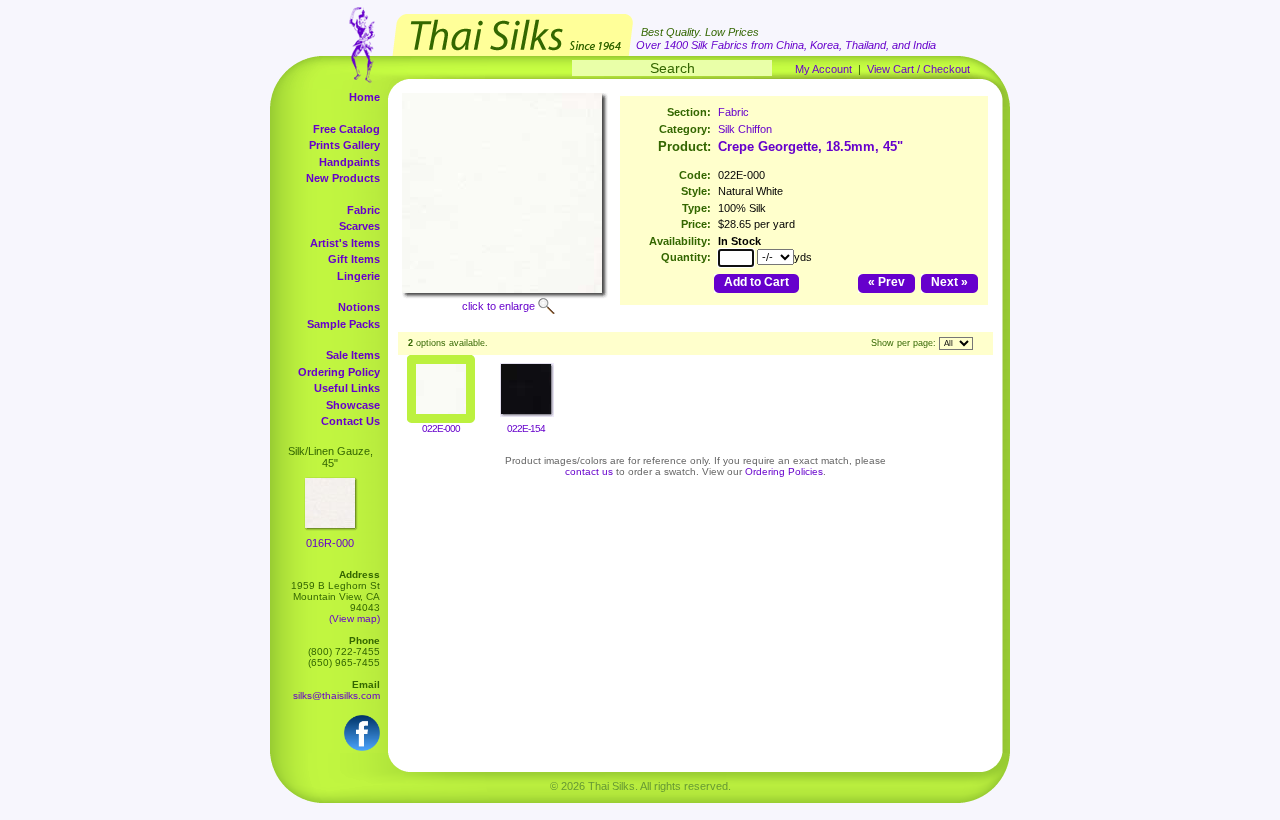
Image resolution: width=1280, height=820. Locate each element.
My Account (823, 69)
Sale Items (353, 355)
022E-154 (526, 428)
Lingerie (358, 276)
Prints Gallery (344, 145)
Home (364, 97)
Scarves (359, 226)
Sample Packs (343, 324)
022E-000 (441, 428)
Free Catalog (346, 129)
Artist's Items (345, 243)
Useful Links (347, 388)
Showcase (353, 405)
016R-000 (330, 543)
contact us (589, 471)
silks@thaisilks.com (336, 695)
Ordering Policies (784, 471)
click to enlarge (498, 306)
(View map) (354, 618)
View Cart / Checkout (918, 69)
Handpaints (349, 162)
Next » (949, 282)
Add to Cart (756, 282)
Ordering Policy (339, 372)
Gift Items (354, 259)
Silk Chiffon (745, 129)
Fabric (363, 210)
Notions (359, 307)
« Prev (886, 282)
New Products (343, 178)
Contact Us (350, 421)
